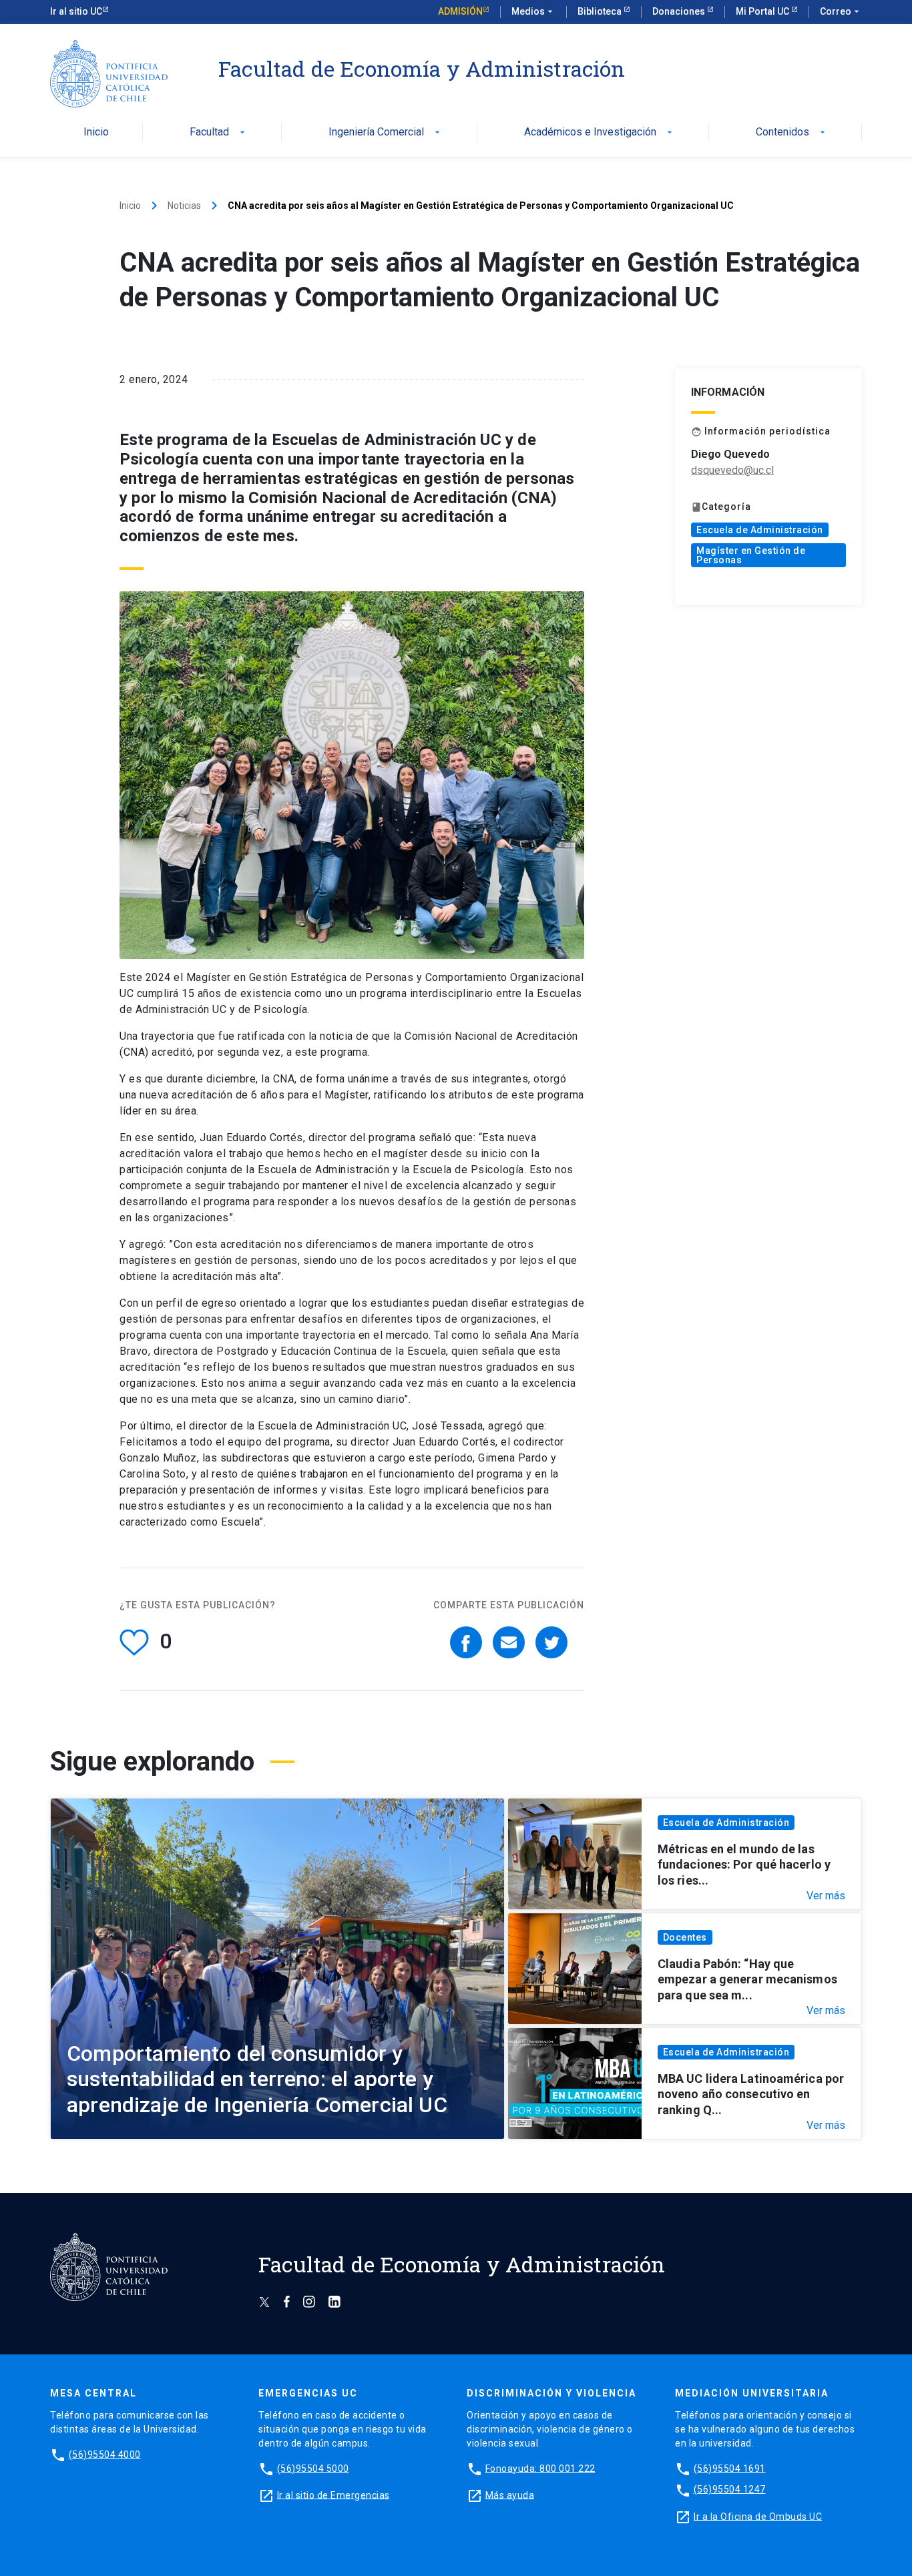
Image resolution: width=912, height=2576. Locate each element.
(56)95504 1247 (730, 2489)
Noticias (184, 206)
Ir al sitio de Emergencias (333, 2495)
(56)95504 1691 (730, 2468)
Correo (841, 11)
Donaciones (680, 11)
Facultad (219, 132)
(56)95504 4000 (105, 2454)
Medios (533, 11)
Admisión (460, 11)
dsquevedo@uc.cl (732, 470)
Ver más (826, 1896)
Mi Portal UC (763, 11)
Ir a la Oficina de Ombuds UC (758, 2516)
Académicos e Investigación (600, 132)
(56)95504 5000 (313, 2468)
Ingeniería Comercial (386, 132)
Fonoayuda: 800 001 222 (540, 2468)
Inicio (96, 132)
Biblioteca (601, 11)
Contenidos (792, 132)
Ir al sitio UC (76, 11)
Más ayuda (510, 2495)
